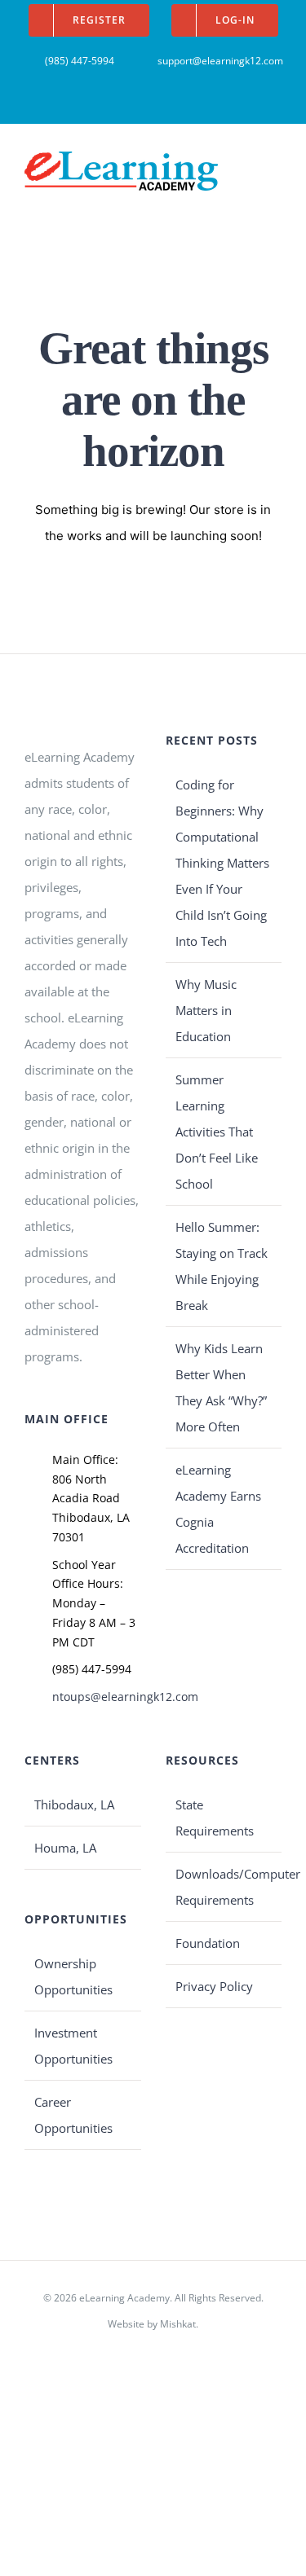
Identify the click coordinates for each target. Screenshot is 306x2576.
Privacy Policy (214, 1986)
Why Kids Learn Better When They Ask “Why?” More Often (221, 1387)
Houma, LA (65, 1848)
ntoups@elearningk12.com (97, 1697)
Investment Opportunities (73, 2046)
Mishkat (178, 2324)
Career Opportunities (73, 2115)
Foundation (208, 1943)
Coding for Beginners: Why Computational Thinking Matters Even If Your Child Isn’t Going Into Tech (222, 863)
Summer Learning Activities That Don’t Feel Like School (217, 1132)
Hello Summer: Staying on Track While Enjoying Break (222, 1266)
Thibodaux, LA (74, 1805)
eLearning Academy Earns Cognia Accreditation (218, 1509)
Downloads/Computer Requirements (225, 1887)
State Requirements (215, 1818)
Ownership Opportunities (73, 1976)
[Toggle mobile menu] (275, 163)
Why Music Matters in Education (206, 1010)
